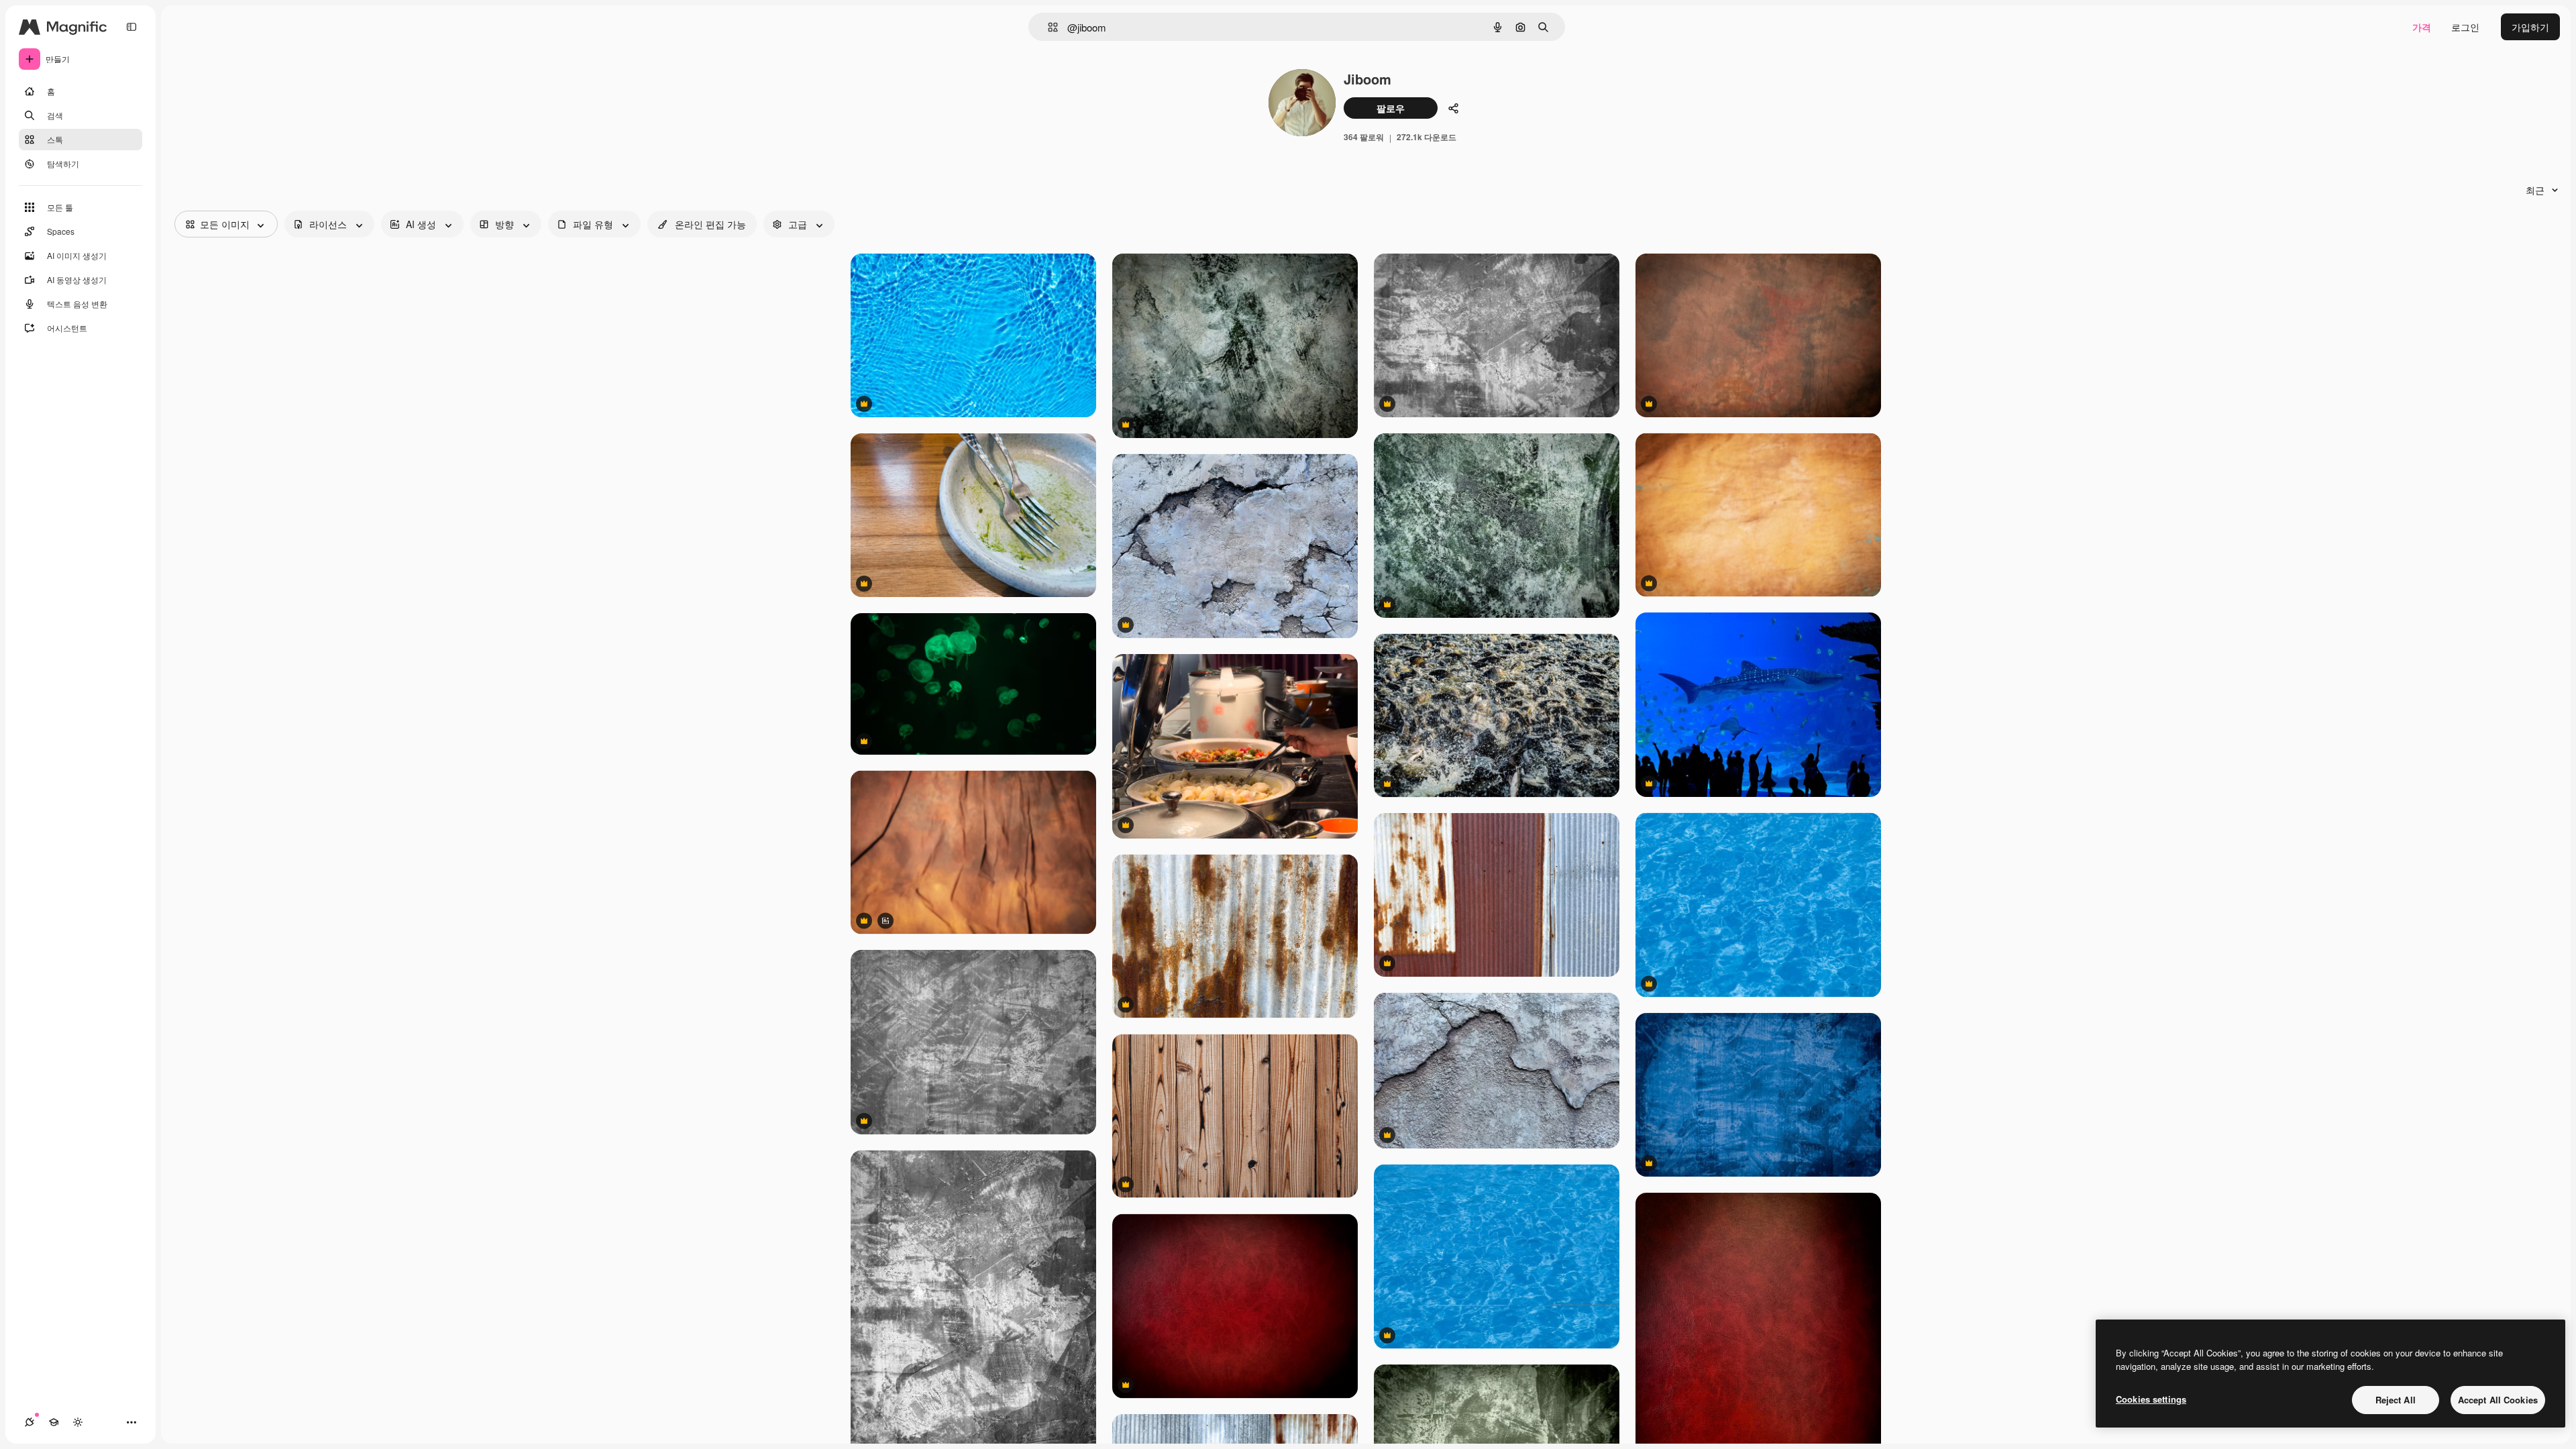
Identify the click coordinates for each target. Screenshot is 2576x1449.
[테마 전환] (78, 1422)
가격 (2422, 27)
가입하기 (2530, 27)
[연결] (30, 1422)
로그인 (2465, 27)
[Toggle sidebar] (131, 27)
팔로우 (1391, 108)
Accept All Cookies (2498, 1400)
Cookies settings (2151, 1399)
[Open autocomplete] (1048, 27)
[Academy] (54, 1422)
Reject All (2396, 1400)
